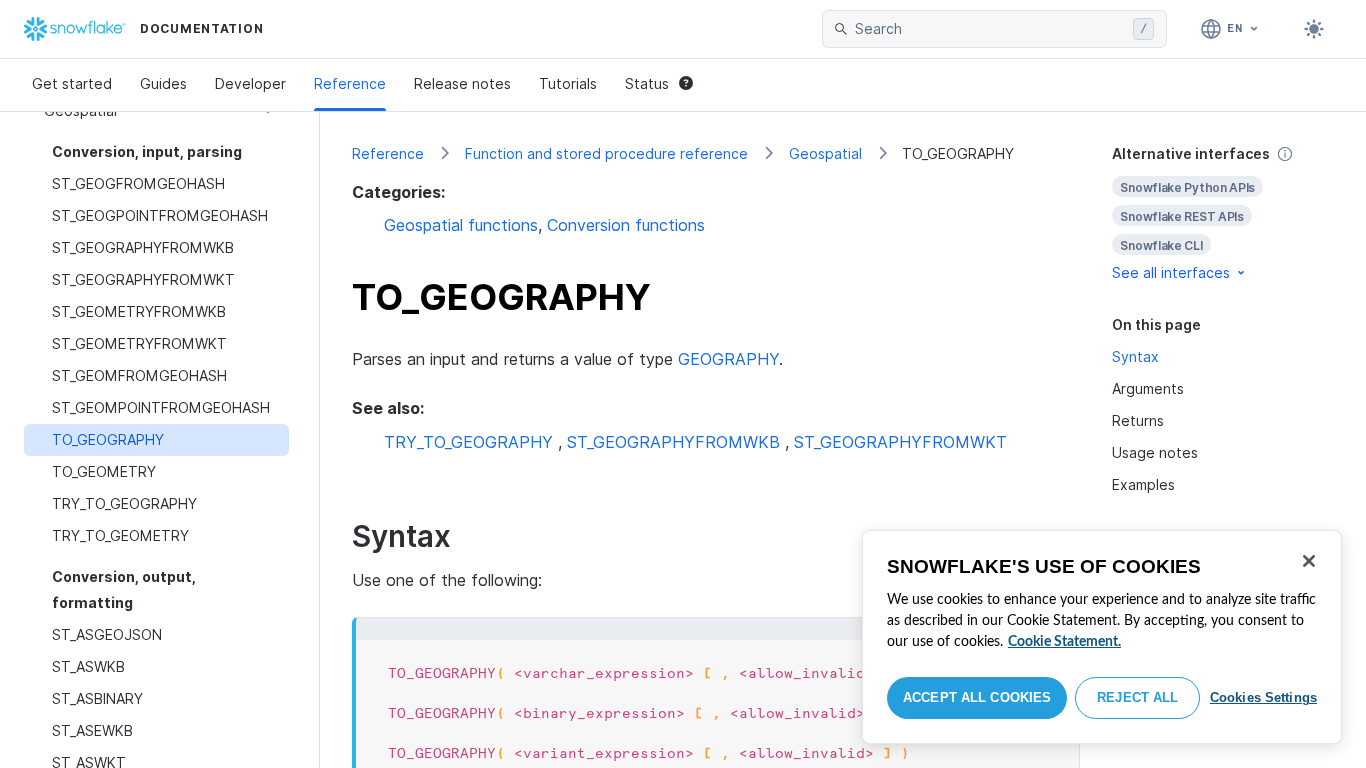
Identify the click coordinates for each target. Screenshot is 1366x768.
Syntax (1135, 356)
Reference (350, 83)
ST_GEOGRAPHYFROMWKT (900, 442)
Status (647, 83)
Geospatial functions (461, 225)
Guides (163, 83)
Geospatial (825, 153)
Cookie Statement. (1064, 642)
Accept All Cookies (977, 697)
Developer (250, 83)
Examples (1143, 484)
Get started (72, 83)
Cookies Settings (1263, 697)
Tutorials (568, 83)
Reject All (1137, 697)
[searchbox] (990, 29)
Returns (1138, 420)
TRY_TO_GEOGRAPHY (468, 442)
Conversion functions (626, 225)
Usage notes (1155, 452)
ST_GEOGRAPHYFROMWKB (673, 442)
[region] (1102, 637)
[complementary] (1223, 213)
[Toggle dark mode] (1314, 29)
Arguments (1148, 388)
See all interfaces (1171, 272)
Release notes (462, 83)
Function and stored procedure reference (606, 153)
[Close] (1309, 561)
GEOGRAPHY (728, 359)
